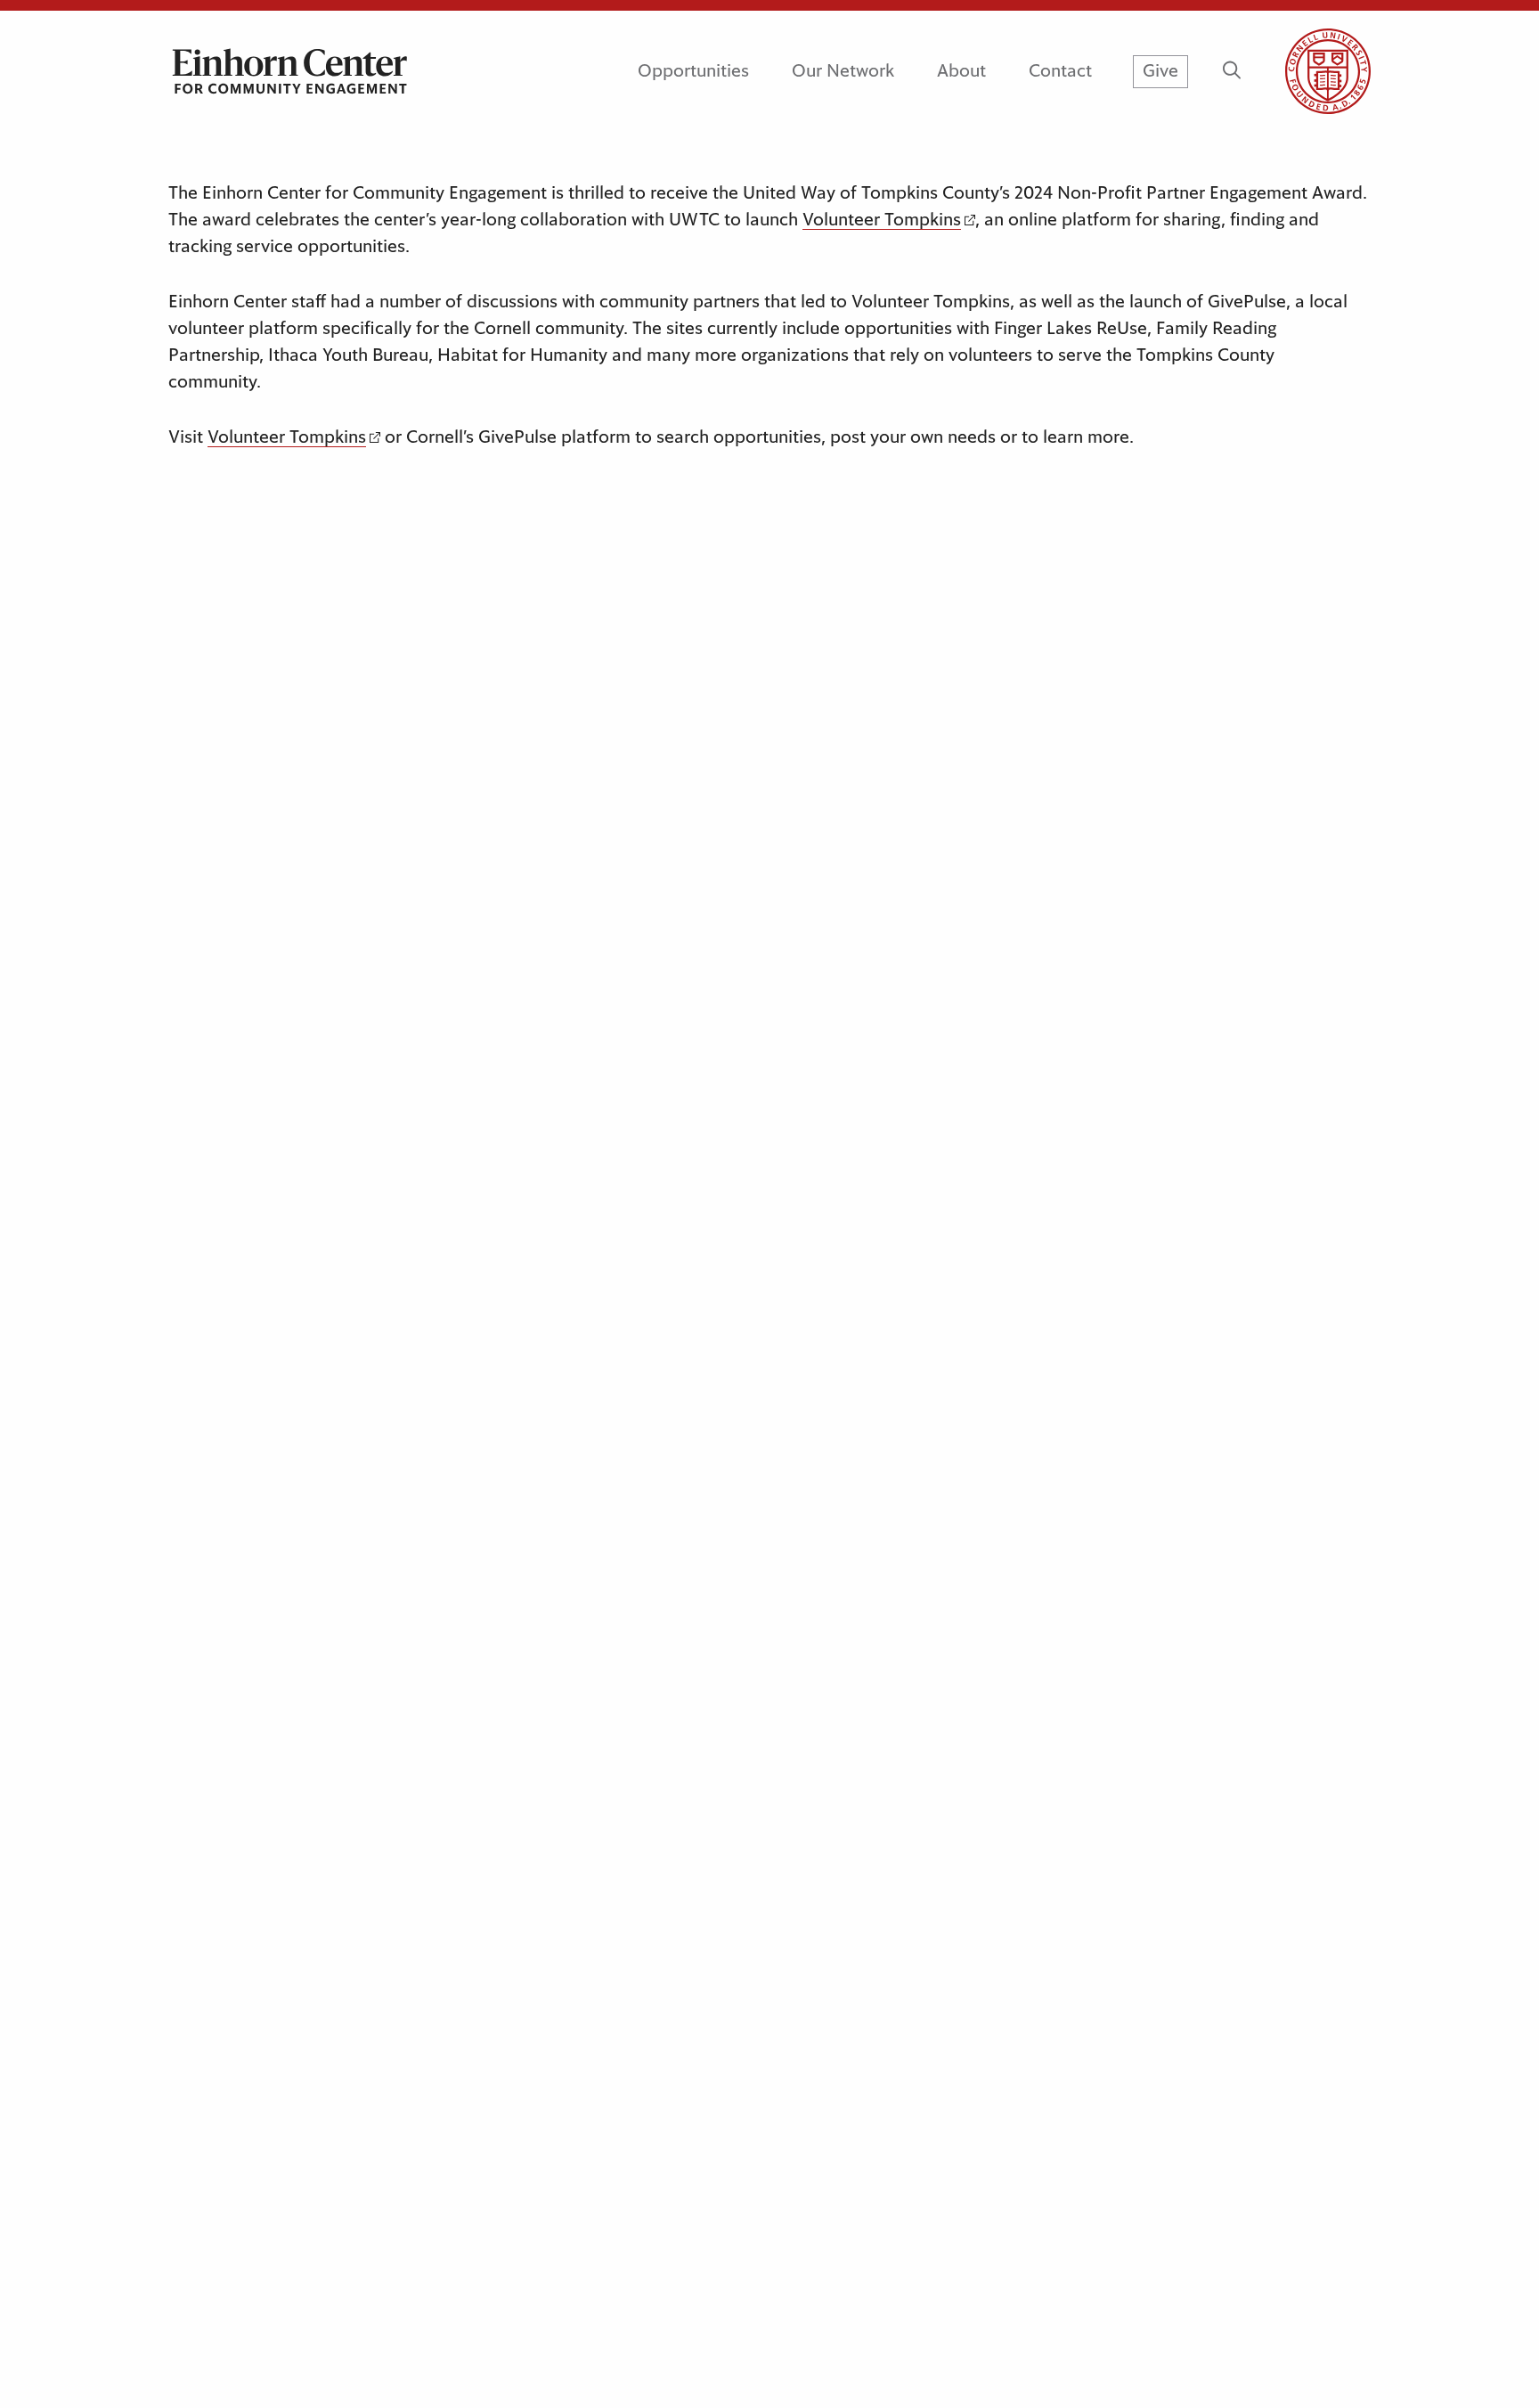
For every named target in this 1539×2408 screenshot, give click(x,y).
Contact (1060, 71)
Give (1160, 71)
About (961, 71)
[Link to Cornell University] (1307, 71)
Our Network (843, 71)
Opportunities (693, 71)
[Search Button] (1231, 71)
